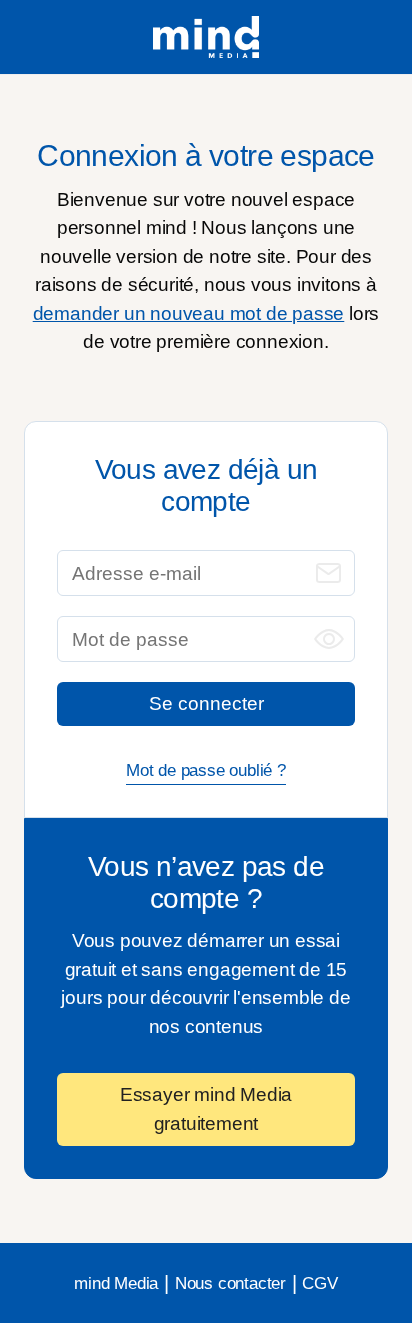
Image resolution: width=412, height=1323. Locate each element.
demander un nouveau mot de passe (189, 313)
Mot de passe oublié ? (206, 770)
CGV (319, 1283)
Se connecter (206, 703)
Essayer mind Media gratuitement (206, 1109)
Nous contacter (230, 1283)
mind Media (116, 1283)
